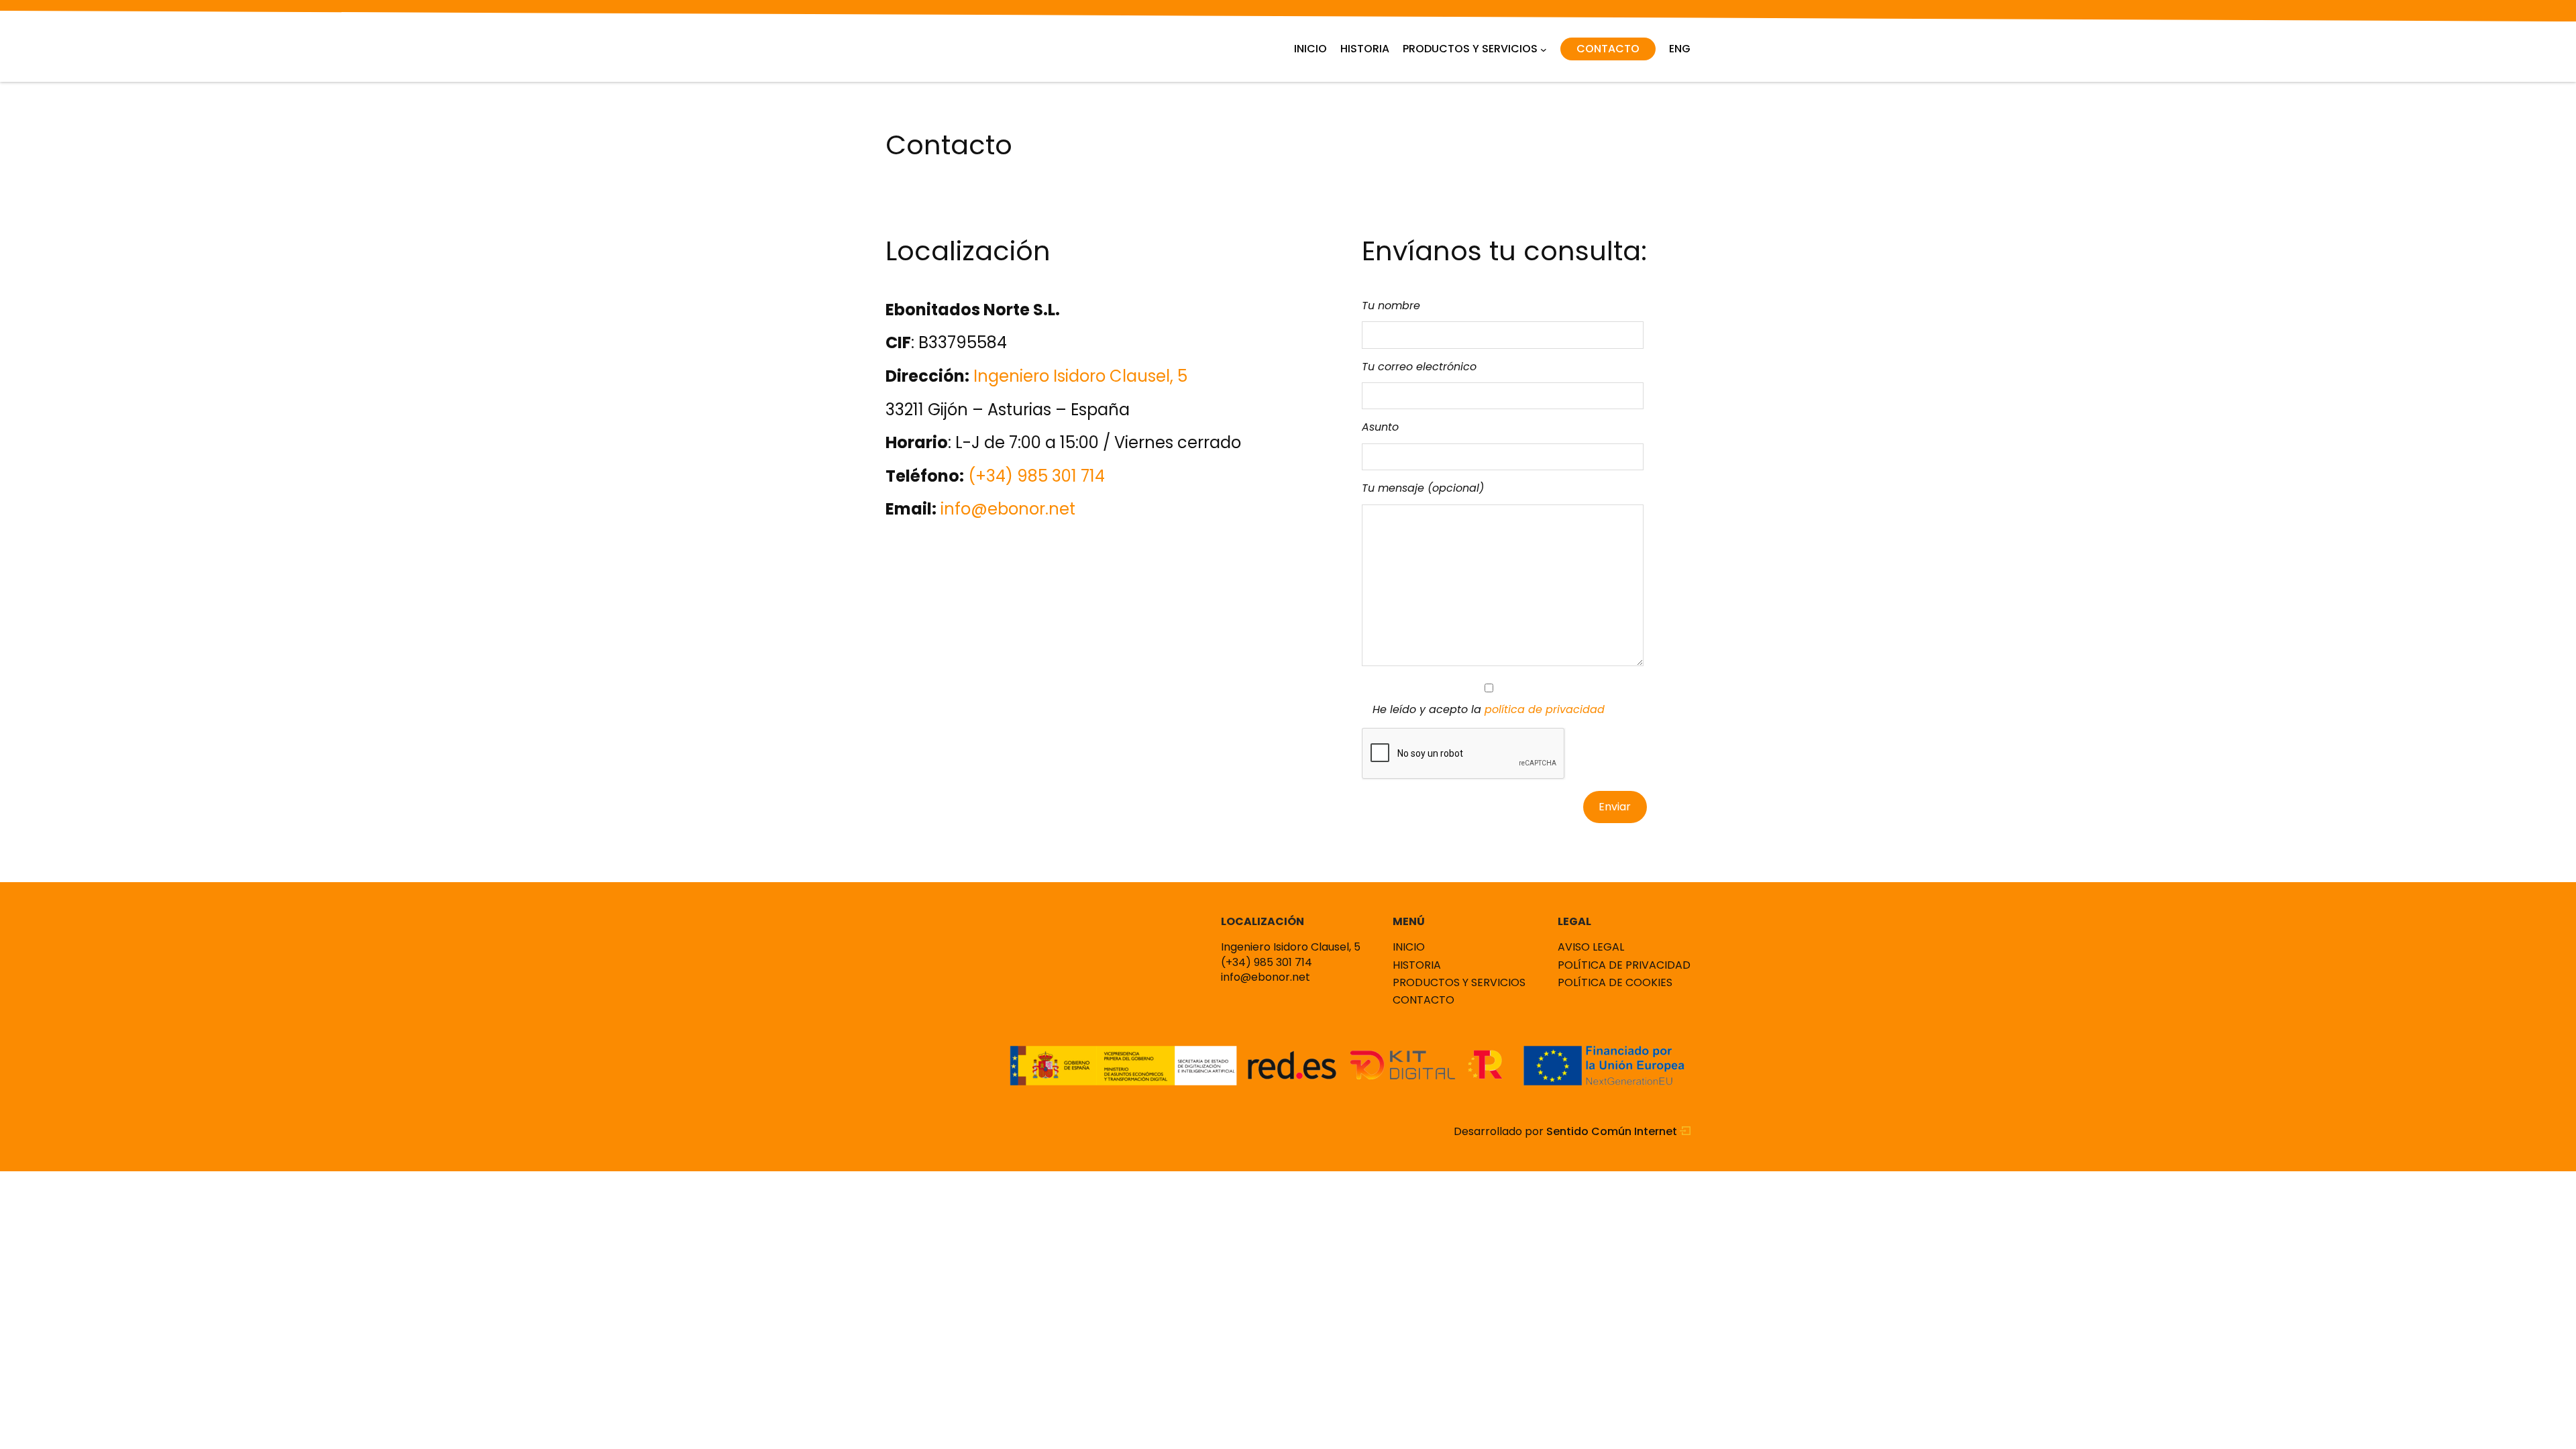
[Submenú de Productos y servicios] (1544, 49)
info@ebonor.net (1008, 509)
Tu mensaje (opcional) (1423, 488)
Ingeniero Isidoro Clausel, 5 (1080, 376)
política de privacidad (1545, 709)
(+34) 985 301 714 (1036, 476)
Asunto (1380, 427)
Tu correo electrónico (1419, 367)
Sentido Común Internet (1613, 1132)
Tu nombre (1391, 306)
